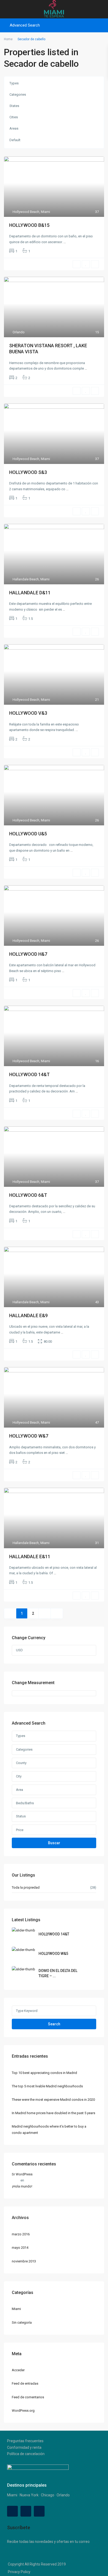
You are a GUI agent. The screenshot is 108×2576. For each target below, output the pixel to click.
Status (21, 1816)
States (14, 106)
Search (54, 2024)
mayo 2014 (20, 2248)
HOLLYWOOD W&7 (29, 1436)
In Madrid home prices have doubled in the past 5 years (53, 2113)
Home (8, 39)
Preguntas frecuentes (25, 2441)
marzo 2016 (21, 2234)
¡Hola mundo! (22, 2186)
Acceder (18, 2370)
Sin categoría (22, 2322)
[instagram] (39, 2511)
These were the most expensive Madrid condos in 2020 (53, 2100)
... (65, 242)
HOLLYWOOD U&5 (28, 834)
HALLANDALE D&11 (30, 593)
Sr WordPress (22, 2174)
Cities (14, 117)
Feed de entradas (25, 2383)
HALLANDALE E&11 (30, 1557)
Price (20, 1830)
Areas (14, 128)
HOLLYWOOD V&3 (28, 713)
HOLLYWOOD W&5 (53, 1954)
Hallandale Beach (26, 579)
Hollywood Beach (26, 212)
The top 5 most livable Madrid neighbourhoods (47, 2086)
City (19, 1776)
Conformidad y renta (24, 2447)
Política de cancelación (26, 2454)
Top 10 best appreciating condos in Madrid (44, 2073)
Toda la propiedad (26, 1887)
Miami (45, 212)
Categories (18, 94)
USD (19, 1650)
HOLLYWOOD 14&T (29, 1074)
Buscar (54, 1843)
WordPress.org (23, 2411)
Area (20, 1790)
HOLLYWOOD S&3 (28, 472)
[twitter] (26, 2511)
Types (14, 83)
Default (15, 140)
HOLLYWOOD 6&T (28, 1195)
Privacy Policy (19, 2572)
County (21, 1763)
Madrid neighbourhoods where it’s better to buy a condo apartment (49, 2129)
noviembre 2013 (24, 2261)
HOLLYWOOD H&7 (28, 954)
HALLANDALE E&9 (28, 1315)
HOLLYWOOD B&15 (29, 225)
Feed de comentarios (28, 2397)
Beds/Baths (25, 1803)
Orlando (19, 332)
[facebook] (12, 2511)
